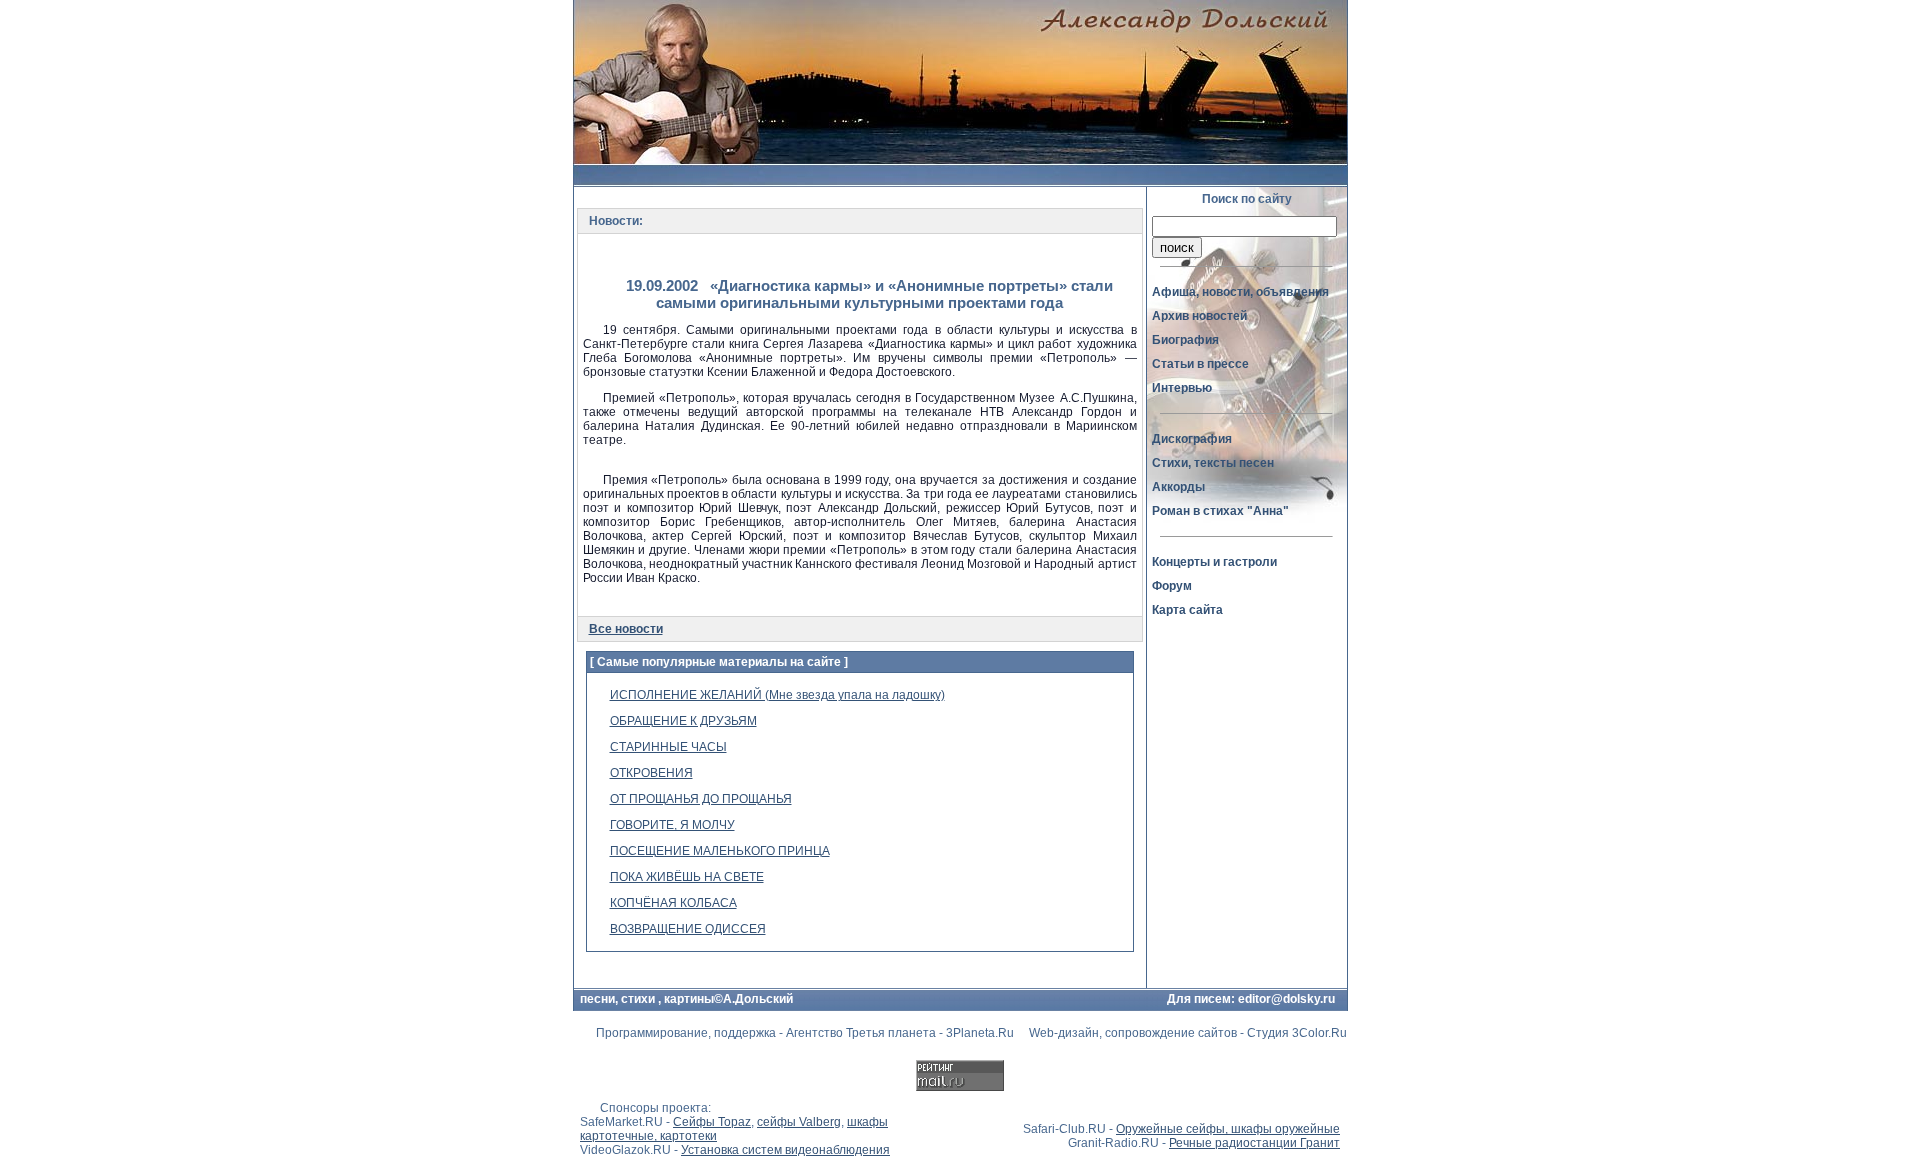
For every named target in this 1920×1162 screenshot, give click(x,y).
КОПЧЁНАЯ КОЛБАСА (673, 903)
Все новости (626, 629)
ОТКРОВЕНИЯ (651, 773)
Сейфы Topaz (712, 1122)
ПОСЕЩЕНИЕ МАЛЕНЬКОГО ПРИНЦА (720, 851)
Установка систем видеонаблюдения (785, 1150)
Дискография (1192, 439)
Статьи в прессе (1200, 364)
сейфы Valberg (799, 1122)
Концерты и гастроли (1214, 562)
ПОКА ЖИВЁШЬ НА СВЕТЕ (687, 877)
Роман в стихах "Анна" (1220, 511)
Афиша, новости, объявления (1240, 292)
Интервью (1182, 388)
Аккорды (1178, 487)
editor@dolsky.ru (1286, 999)
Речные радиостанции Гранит (1254, 1143)
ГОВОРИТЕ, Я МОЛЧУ (672, 825)
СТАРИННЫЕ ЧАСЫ (668, 747)
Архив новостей (1199, 316)
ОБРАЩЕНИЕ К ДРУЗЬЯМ (683, 721)
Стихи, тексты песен (1213, 463)
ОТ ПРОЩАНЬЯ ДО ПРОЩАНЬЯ (701, 799)
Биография (1185, 340)
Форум (1172, 586)
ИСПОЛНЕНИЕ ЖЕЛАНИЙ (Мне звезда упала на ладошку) (777, 695)
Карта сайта (1187, 610)
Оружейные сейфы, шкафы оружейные (1228, 1129)
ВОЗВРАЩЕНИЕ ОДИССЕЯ (688, 929)
